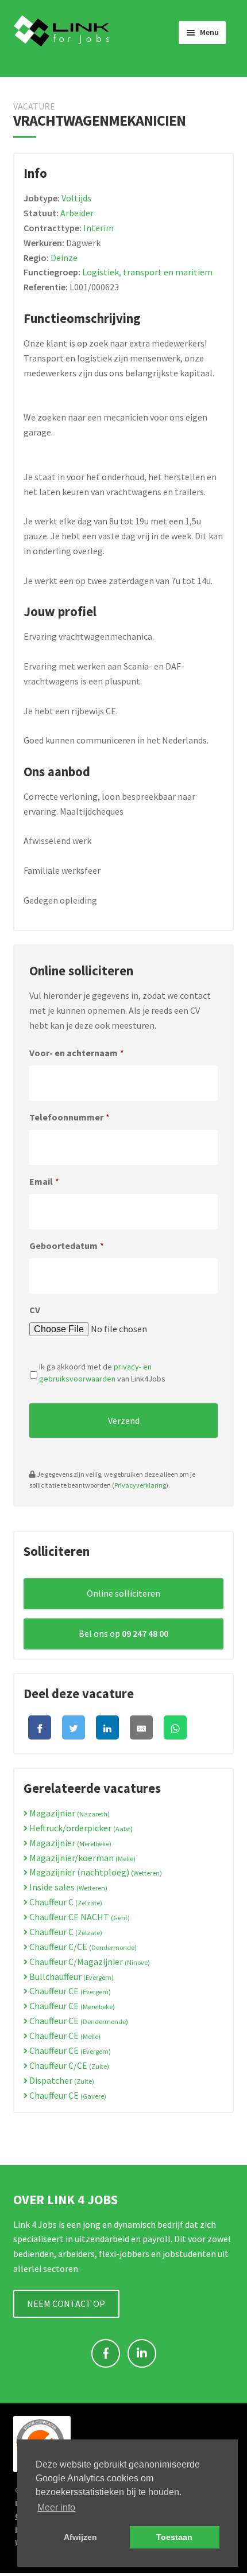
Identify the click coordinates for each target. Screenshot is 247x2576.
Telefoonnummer (70, 1117)
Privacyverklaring (140, 1485)
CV (35, 1310)
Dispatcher (61, 2080)
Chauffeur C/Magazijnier (89, 1962)
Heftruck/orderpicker (80, 1828)
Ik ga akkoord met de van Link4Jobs (102, 1373)
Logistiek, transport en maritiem (147, 272)
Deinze (64, 258)
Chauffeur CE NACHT (79, 1917)
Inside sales (67, 1887)
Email (44, 1181)
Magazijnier (69, 1813)
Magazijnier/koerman (82, 1858)
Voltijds (76, 198)
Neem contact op (66, 2303)
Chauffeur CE (69, 1991)
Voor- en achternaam (77, 1053)
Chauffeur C (65, 1902)
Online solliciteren (123, 1593)
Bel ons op (123, 1633)
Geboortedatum (67, 1246)
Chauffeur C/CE (82, 1947)
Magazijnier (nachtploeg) (95, 1872)
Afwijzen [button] (80, 2537)
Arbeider (77, 213)
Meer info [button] (56, 2507)
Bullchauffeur (71, 1976)
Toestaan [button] (174, 2537)
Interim (99, 228)
